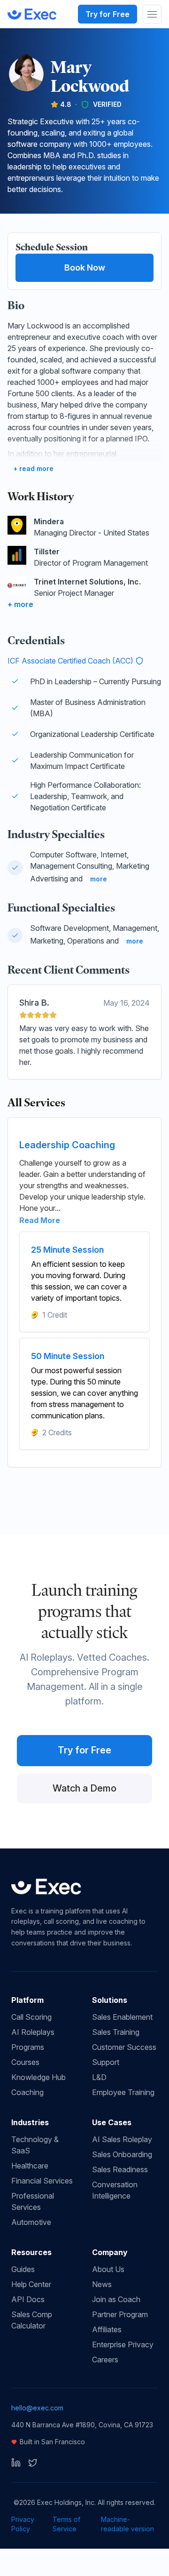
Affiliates (107, 2329)
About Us (108, 2269)
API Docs (28, 2299)
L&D (99, 2077)
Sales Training (116, 2032)
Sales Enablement (122, 2017)
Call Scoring (31, 2017)
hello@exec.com (37, 2408)
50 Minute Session (68, 1356)
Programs (28, 2047)
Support (106, 2062)
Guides (23, 2269)
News (102, 2284)
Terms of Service (66, 2524)
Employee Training (123, 2092)
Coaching (27, 2092)
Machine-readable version (127, 2524)
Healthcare (30, 2166)
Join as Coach (116, 2299)
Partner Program (120, 2314)
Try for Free (108, 14)
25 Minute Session (67, 1250)
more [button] (99, 879)
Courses (25, 2062)
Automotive (31, 2222)
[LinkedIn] (16, 2463)
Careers (105, 2360)
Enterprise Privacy (123, 2344)
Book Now (85, 268)
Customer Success (124, 2047)
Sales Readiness (120, 2169)
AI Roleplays (33, 2032)
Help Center (31, 2284)
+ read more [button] (33, 468)
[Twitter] (33, 2463)
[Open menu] (152, 14)
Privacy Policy (23, 2524)
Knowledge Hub (38, 2077)
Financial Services (42, 2181)
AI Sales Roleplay (122, 2139)
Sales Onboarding (122, 2154)
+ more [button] (20, 604)
